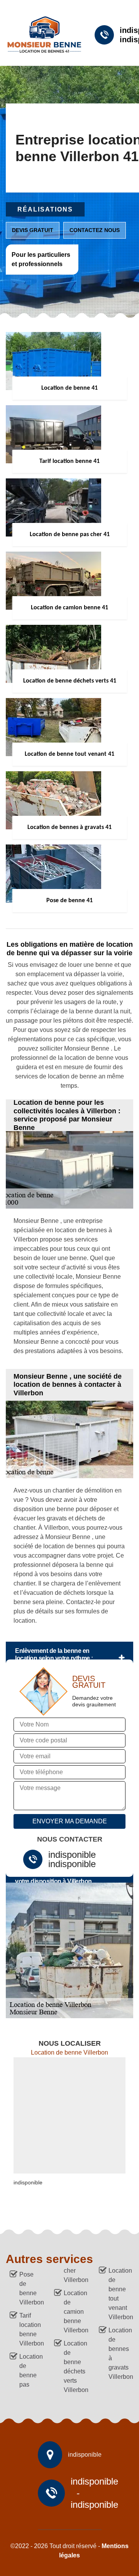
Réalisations (45, 209)
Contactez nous (95, 230)
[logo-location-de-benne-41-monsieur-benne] (41, 35)
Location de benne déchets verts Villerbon (74, 2367)
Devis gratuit (33, 230)
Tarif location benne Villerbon (30, 2329)
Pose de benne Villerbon (30, 2288)
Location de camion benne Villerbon (74, 2312)
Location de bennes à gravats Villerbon (119, 2353)
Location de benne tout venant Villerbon (119, 2294)
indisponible (72, 1855)
